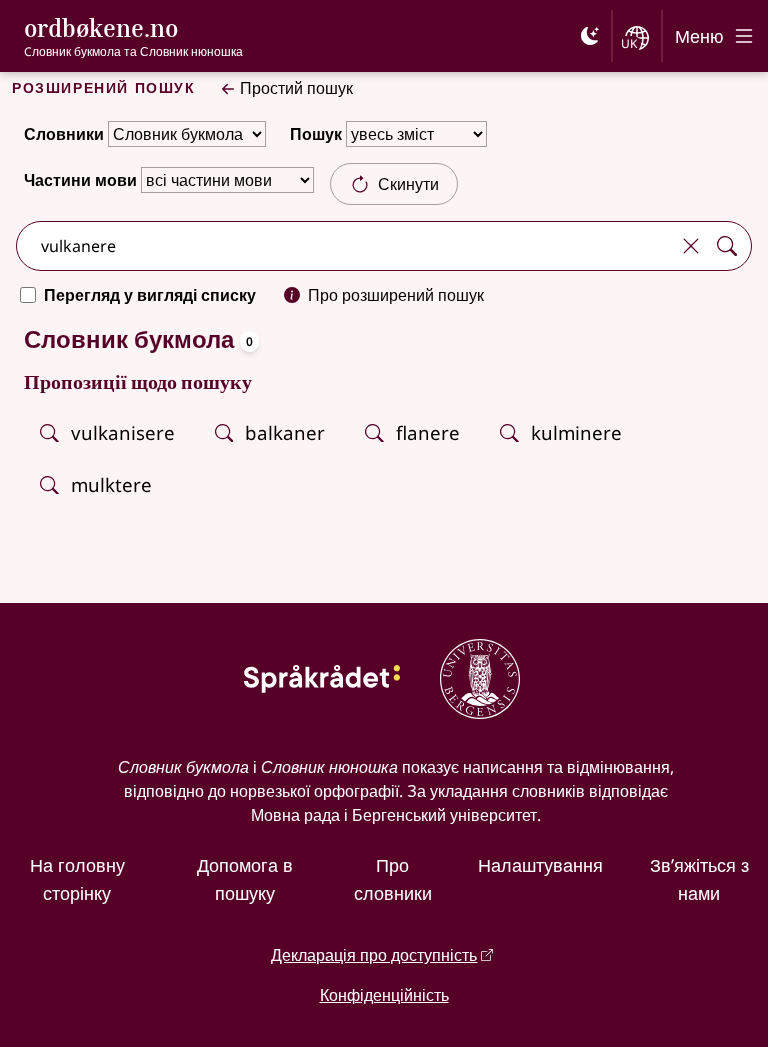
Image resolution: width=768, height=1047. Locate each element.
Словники (64, 134)
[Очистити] (691, 246)
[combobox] (345, 246)
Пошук (316, 134)
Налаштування (540, 865)
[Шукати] (727, 246)
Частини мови (80, 180)
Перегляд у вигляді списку (150, 295)
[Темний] (590, 36)
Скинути (408, 184)
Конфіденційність (384, 995)
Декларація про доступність (374, 955)
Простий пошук (296, 88)
